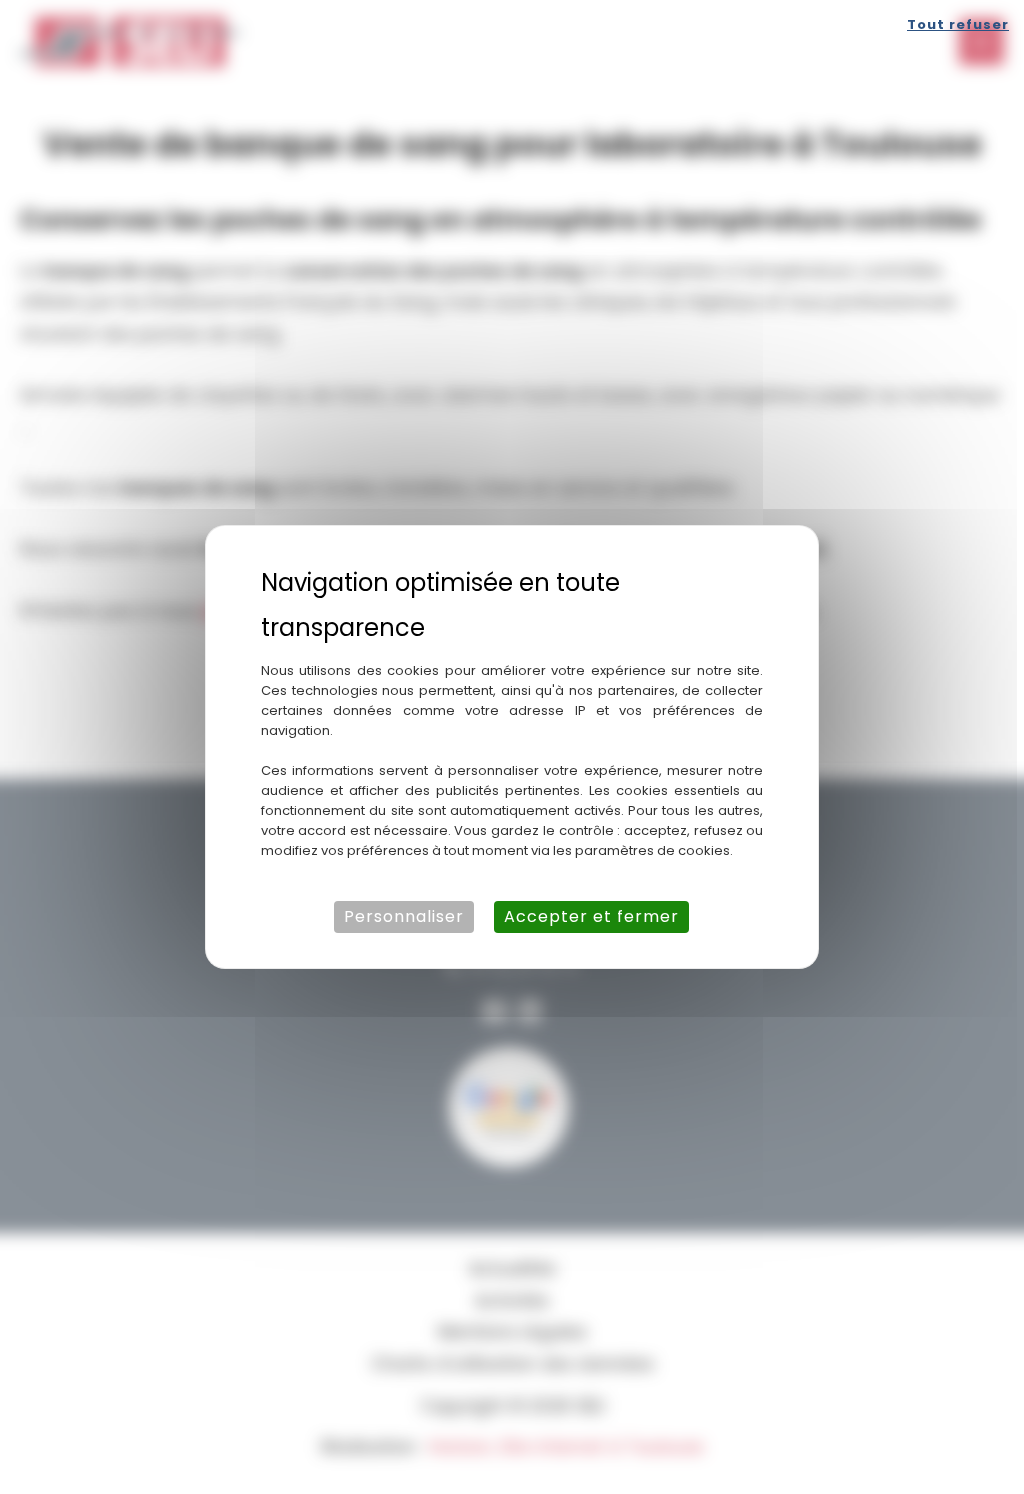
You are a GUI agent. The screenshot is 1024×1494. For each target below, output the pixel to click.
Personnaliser (404, 916)
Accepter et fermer (591, 916)
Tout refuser (958, 24)
